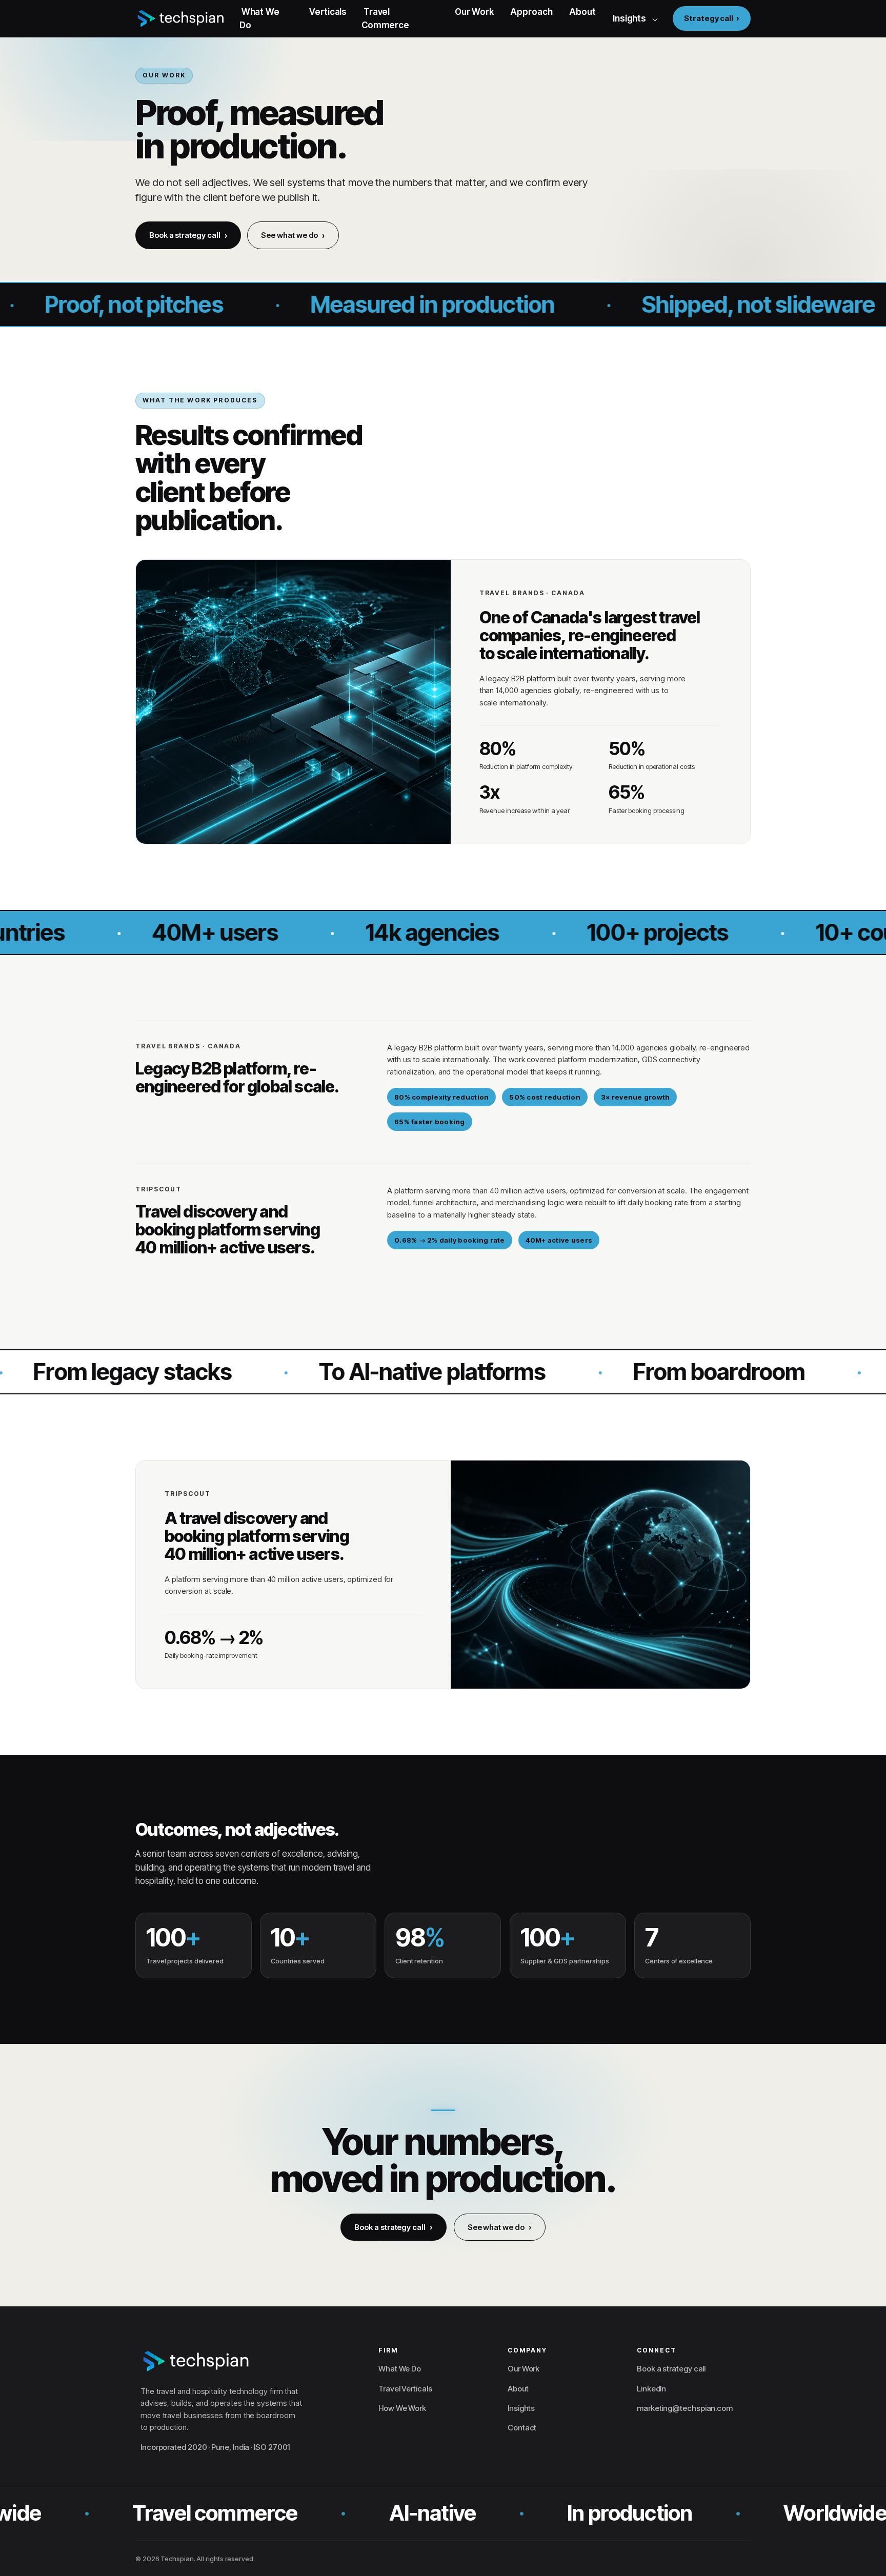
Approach (531, 12)
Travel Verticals (405, 2389)
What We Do (259, 18)
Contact (522, 2428)
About (582, 12)
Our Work (474, 12)
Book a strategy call (185, 235)
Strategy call (709, 18)
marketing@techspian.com (685, 2408)
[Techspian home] (181, 18)
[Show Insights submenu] (655, 18)
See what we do (289, 235)
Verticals (328, 12)
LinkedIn (651, 2389)
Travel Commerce (385, 18)
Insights (629, 18)
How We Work (402, 2408)
